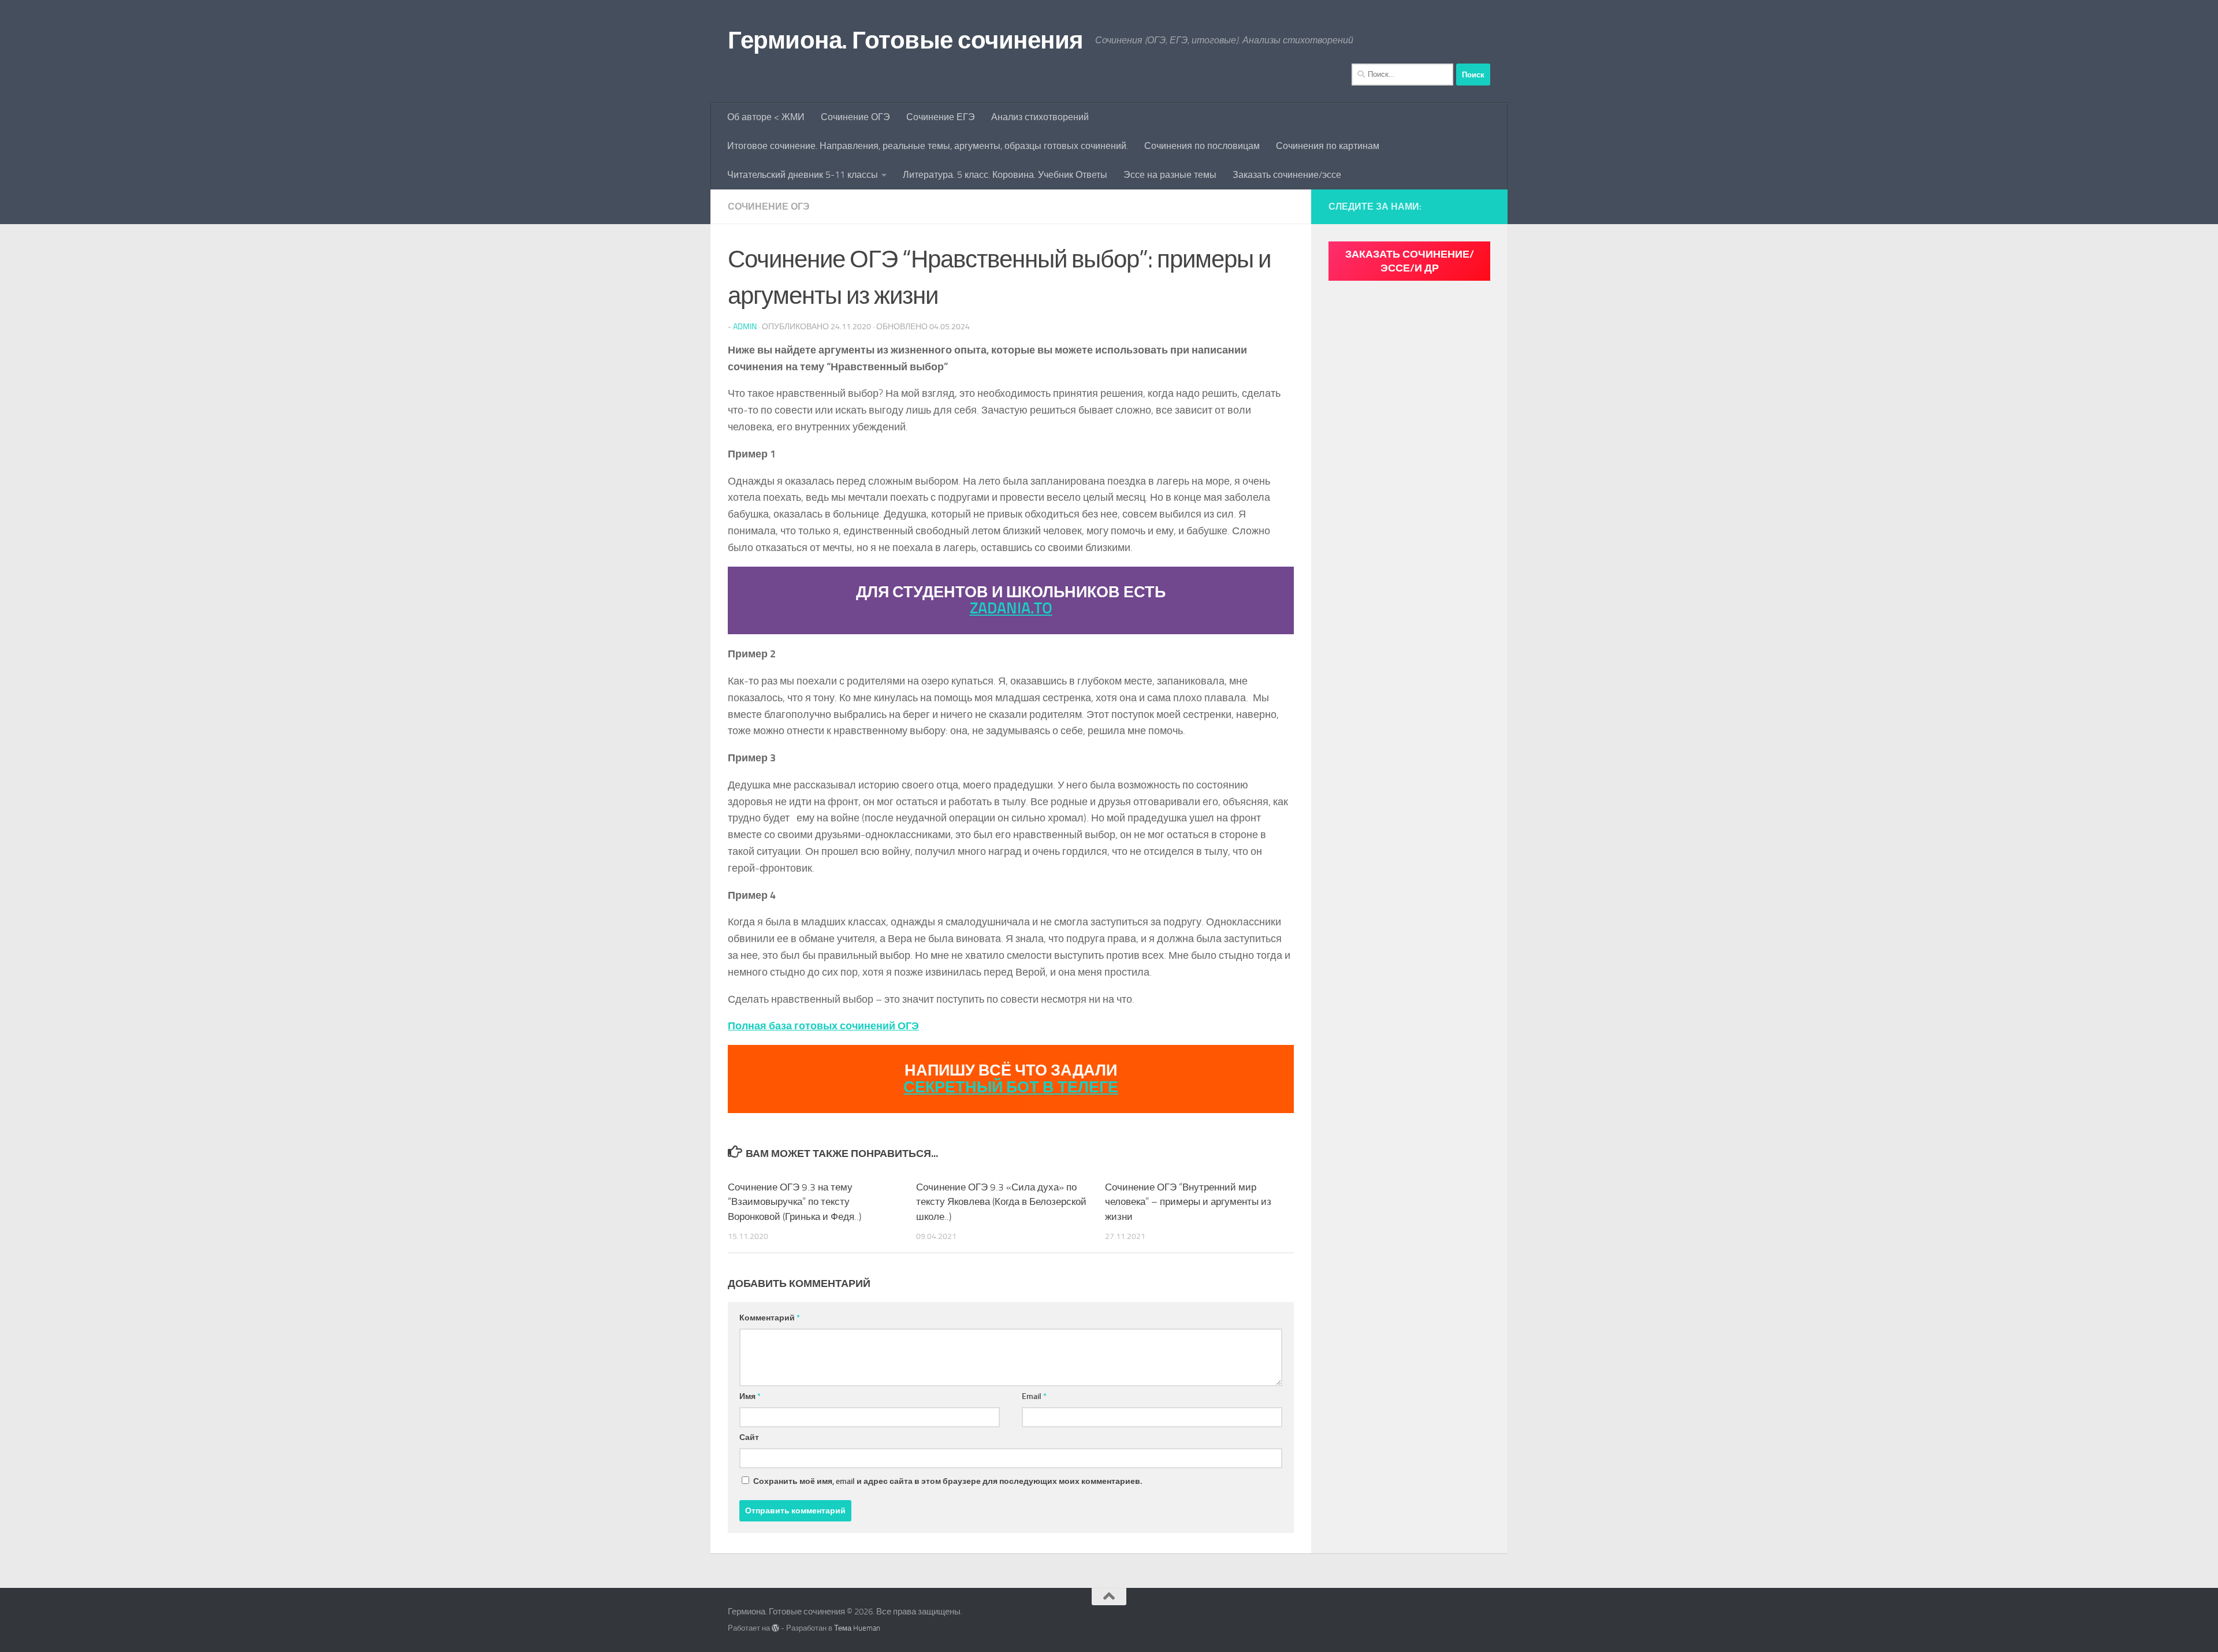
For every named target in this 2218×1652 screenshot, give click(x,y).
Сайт (749, 1437)
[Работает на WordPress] (775, 1628)
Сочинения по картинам (1328, 146)
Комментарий (770, 1318)
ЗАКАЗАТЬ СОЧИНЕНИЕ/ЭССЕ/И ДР (1410, 261)
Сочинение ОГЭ (855, 117)
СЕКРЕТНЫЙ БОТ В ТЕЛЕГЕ (1011, 1087)
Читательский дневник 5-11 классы (803, 175)
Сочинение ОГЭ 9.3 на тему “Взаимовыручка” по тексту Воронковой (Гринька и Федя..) (794, 1202)
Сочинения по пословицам (1202, 146)
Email (1034, 1396)
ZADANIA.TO (1011, 608)
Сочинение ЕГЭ (941, 117)
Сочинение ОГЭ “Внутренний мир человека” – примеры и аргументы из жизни (1188, 1202)
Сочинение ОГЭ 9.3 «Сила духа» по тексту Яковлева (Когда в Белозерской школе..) (1001, 1202)
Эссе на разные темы (1170, 175)
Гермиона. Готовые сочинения (906, 40)
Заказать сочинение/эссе (1287, 175)
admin (745, 327)
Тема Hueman (857, 1628)
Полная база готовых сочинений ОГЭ (823, 1026)
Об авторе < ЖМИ (766, 117)
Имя (750, 1396)
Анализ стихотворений (1040, 117)
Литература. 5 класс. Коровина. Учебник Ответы (1005, 175)
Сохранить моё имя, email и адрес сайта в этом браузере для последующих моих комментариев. (948, 1481)
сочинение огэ (769, 207)
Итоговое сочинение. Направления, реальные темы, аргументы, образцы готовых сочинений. (928, 146)
